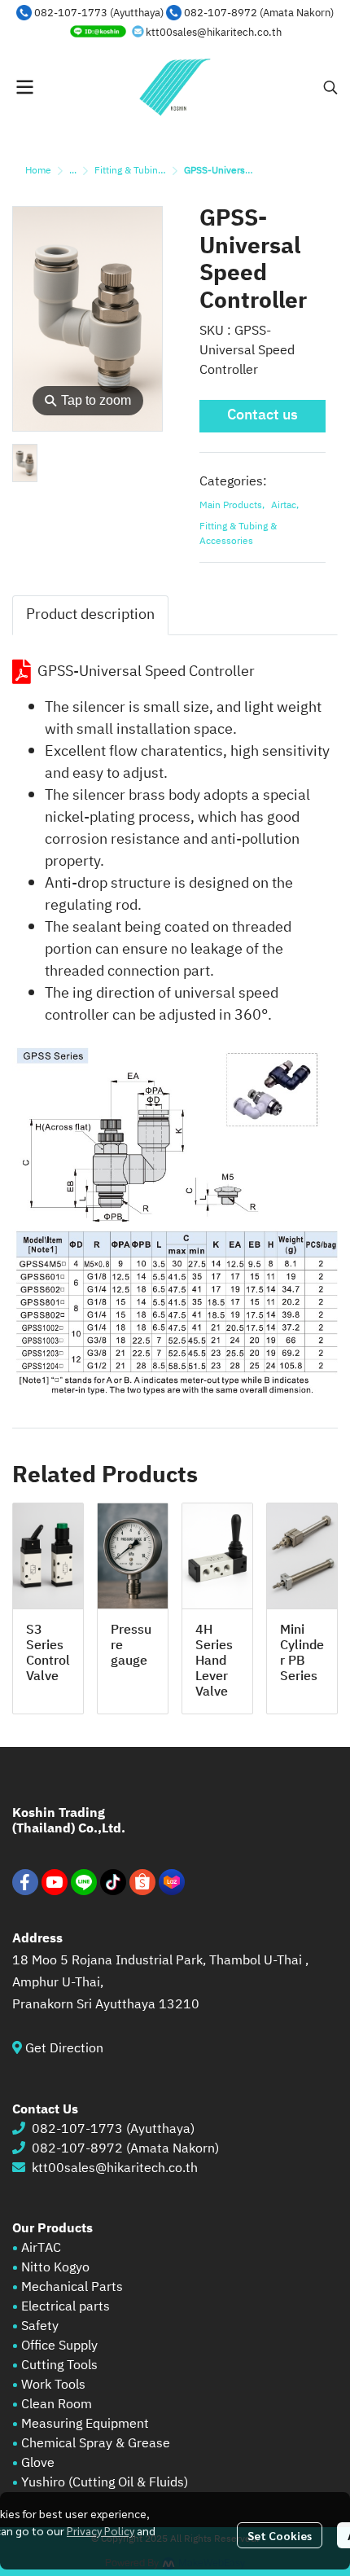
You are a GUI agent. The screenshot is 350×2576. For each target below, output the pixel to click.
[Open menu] (24, 87)
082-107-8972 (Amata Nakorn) (259, 13)
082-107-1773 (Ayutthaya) (99, 13)
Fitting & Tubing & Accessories (161, 171)
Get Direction (71, 2049)
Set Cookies (280, 2535)
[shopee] (142, 1882)
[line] (84, 1882)
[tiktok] (113, 1882)
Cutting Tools (59, 2365)
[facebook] (25, 1882)
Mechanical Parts (72, 2287)
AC (53, 2248)
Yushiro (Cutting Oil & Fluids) (105, 2483)
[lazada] (172, 1882)
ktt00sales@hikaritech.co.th (214, 33)
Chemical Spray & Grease (96, 2444)
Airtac (285, 506)
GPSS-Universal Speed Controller (146, 672)
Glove (38, 2463)
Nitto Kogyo (55, 2268)
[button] (330, 87)
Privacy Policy (101, 2530)
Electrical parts (66, 2307)
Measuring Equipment (85, 2424)
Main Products (232, 506)
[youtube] (55, 1882)
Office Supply (59, 2346)
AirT (33, 2248)
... (73, 171)
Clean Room (57, 2405)
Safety (40, 2326)
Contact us (262, 415)
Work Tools (52, 2385)
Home (38, 171)
